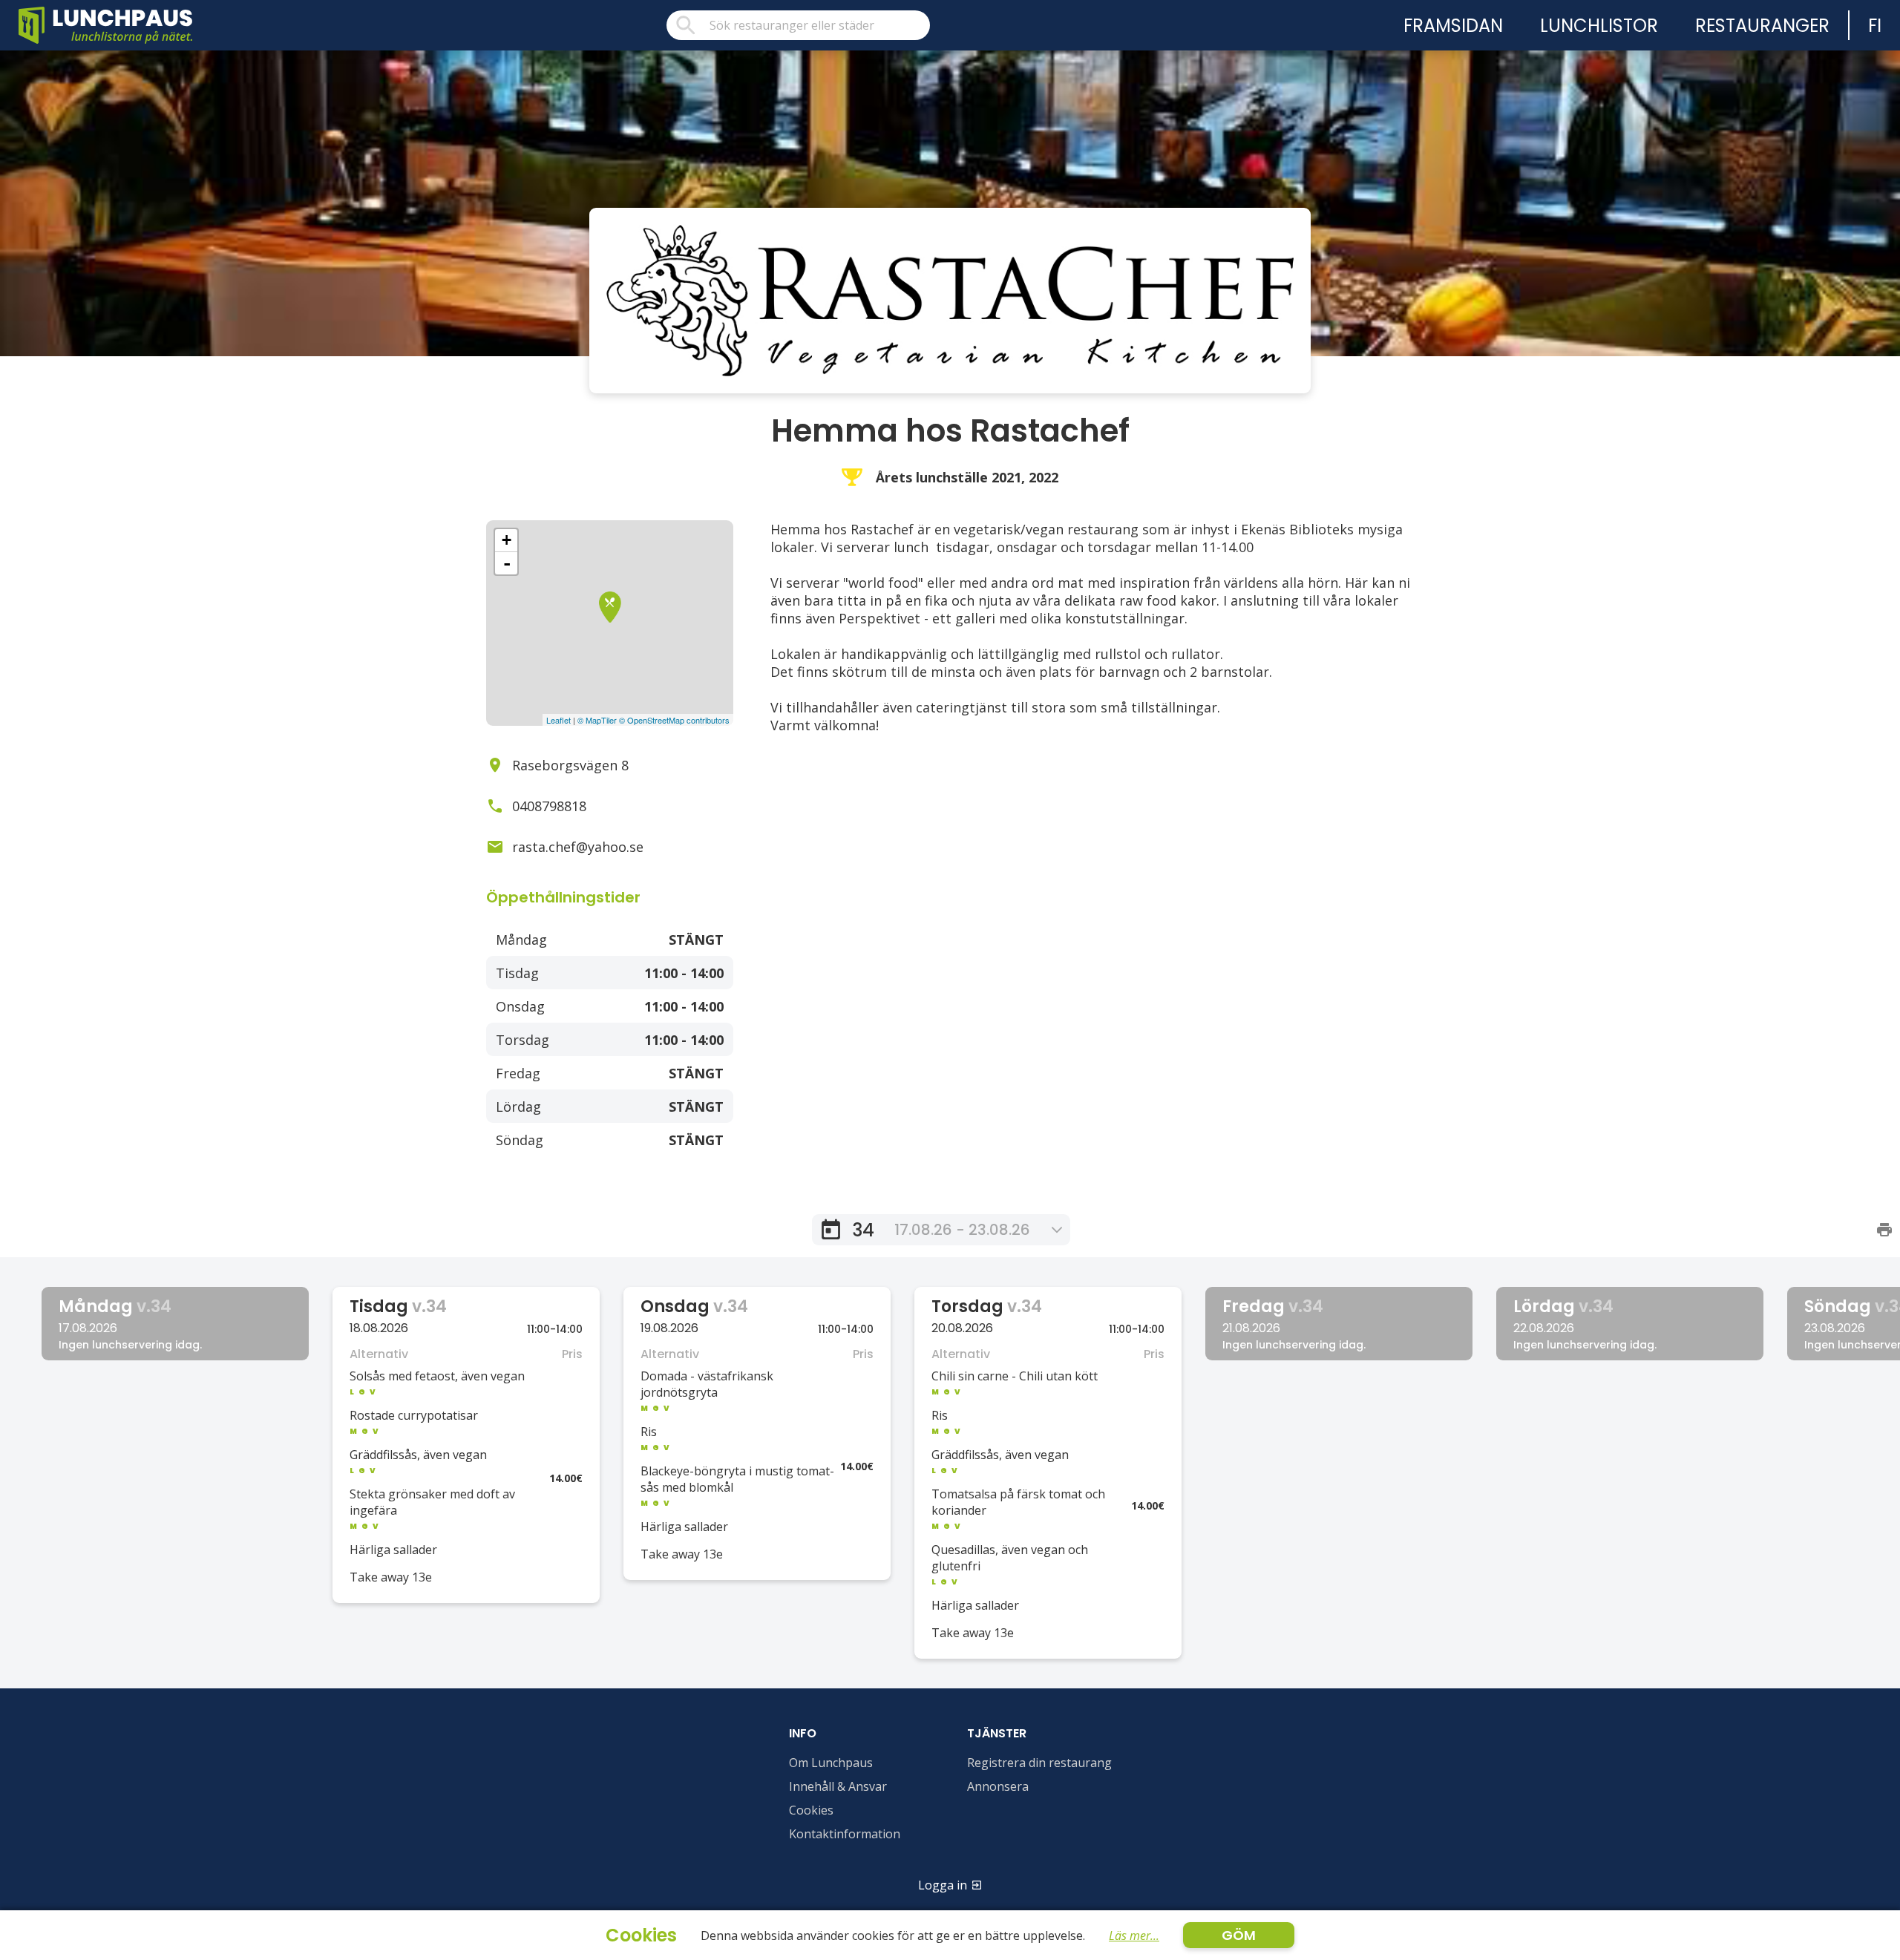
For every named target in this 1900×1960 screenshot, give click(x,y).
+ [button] (507, 540)
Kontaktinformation (845, 1834)
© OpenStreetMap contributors (674, 720)
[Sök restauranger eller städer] (798, 25)
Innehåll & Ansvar (838, 1786)
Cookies (811, 1810)
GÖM (1239, 1935)
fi (1875, 26)
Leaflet (558, 720)
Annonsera (998, 1786)
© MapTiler (597, 720)
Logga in (943, 1885)
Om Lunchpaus (831, 1763)
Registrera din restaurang (1039, 1763)
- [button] (507, 563)
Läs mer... (1134, 1936)
